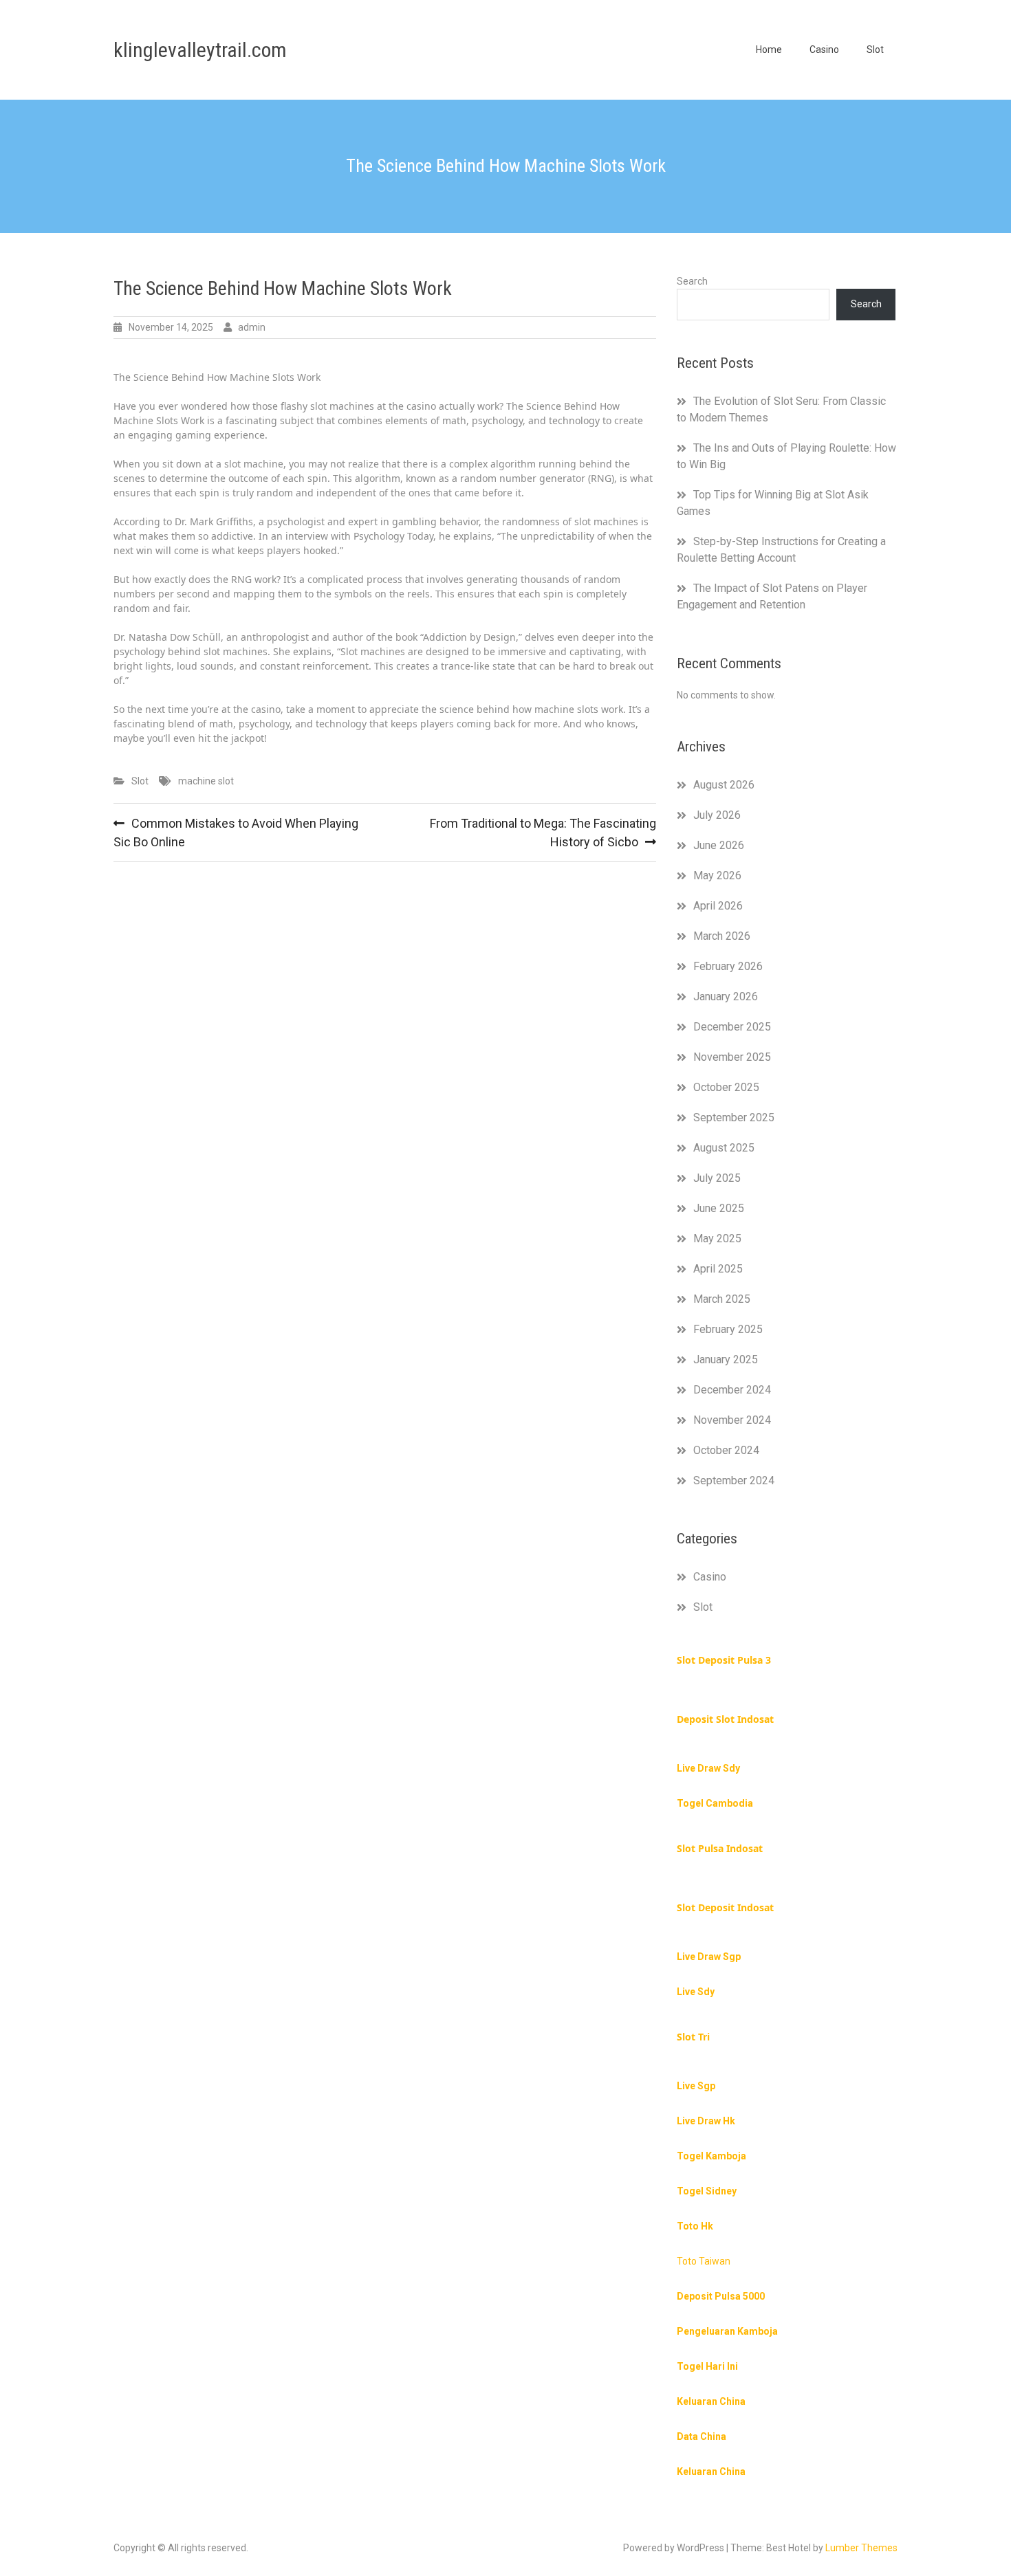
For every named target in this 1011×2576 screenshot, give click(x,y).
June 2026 (719, 845)
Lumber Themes (861, 2548)
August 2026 (724, 785)
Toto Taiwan (704, 2261)
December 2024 (732, 1390)
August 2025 (724, 1148)
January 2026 (726, 997)
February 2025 (728, 1329)
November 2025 (732, 1057)
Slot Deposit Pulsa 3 (724, 1660)
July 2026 (717, 815)
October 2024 (726, 1450)
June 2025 (719, 1208)
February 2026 (728, 966)
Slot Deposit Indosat (725, 1907)
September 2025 (734, 1118)
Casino (824, 49)
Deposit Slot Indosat (725, 1719)
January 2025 (726, 1359)
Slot (875, 49)
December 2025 (732, 1027)
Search (692, 281)
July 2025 (717, 1178)
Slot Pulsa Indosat (720, 1848)
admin (252, 327)
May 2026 (717, 876)
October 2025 (726, 1087)
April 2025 (718, 1269)
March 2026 (722, 936)
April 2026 (718, 906)
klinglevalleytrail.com (200, 50)
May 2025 (717, 1239)
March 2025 (722, 1299)
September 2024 (734, 1480)
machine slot (206, 781)
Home (769, 49)
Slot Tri (693, 2037)
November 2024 (732, 1420)
